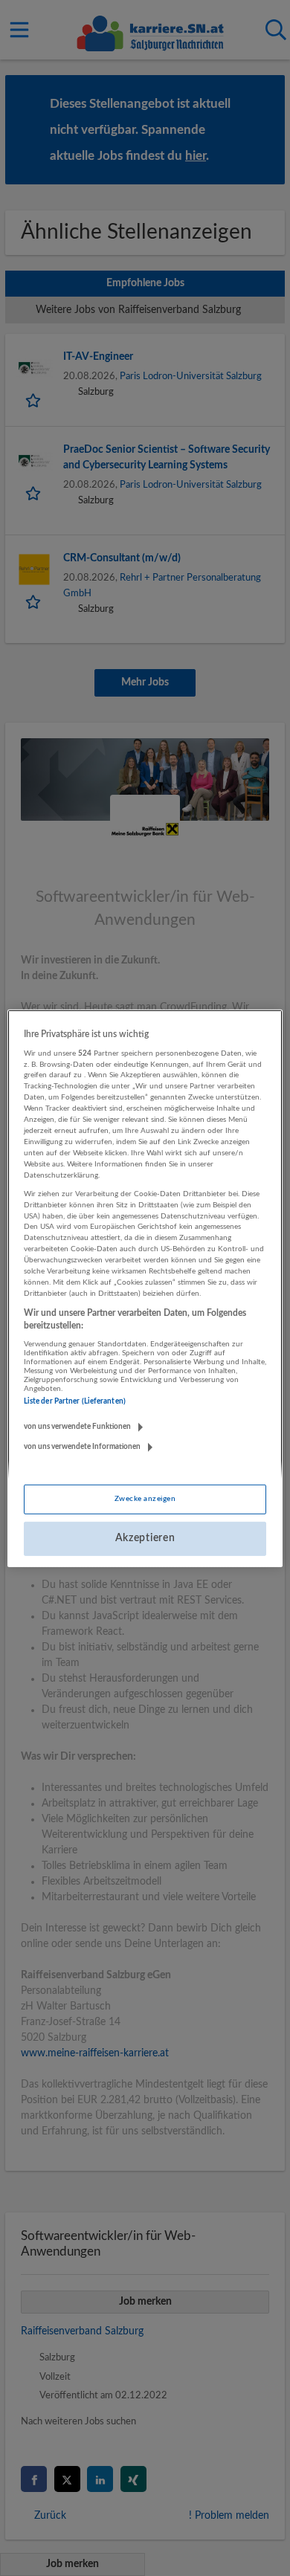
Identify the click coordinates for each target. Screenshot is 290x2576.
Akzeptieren (145, 1538)
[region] (145, 1288)
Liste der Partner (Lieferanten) (75, 1401)
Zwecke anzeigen (145, 1499)
